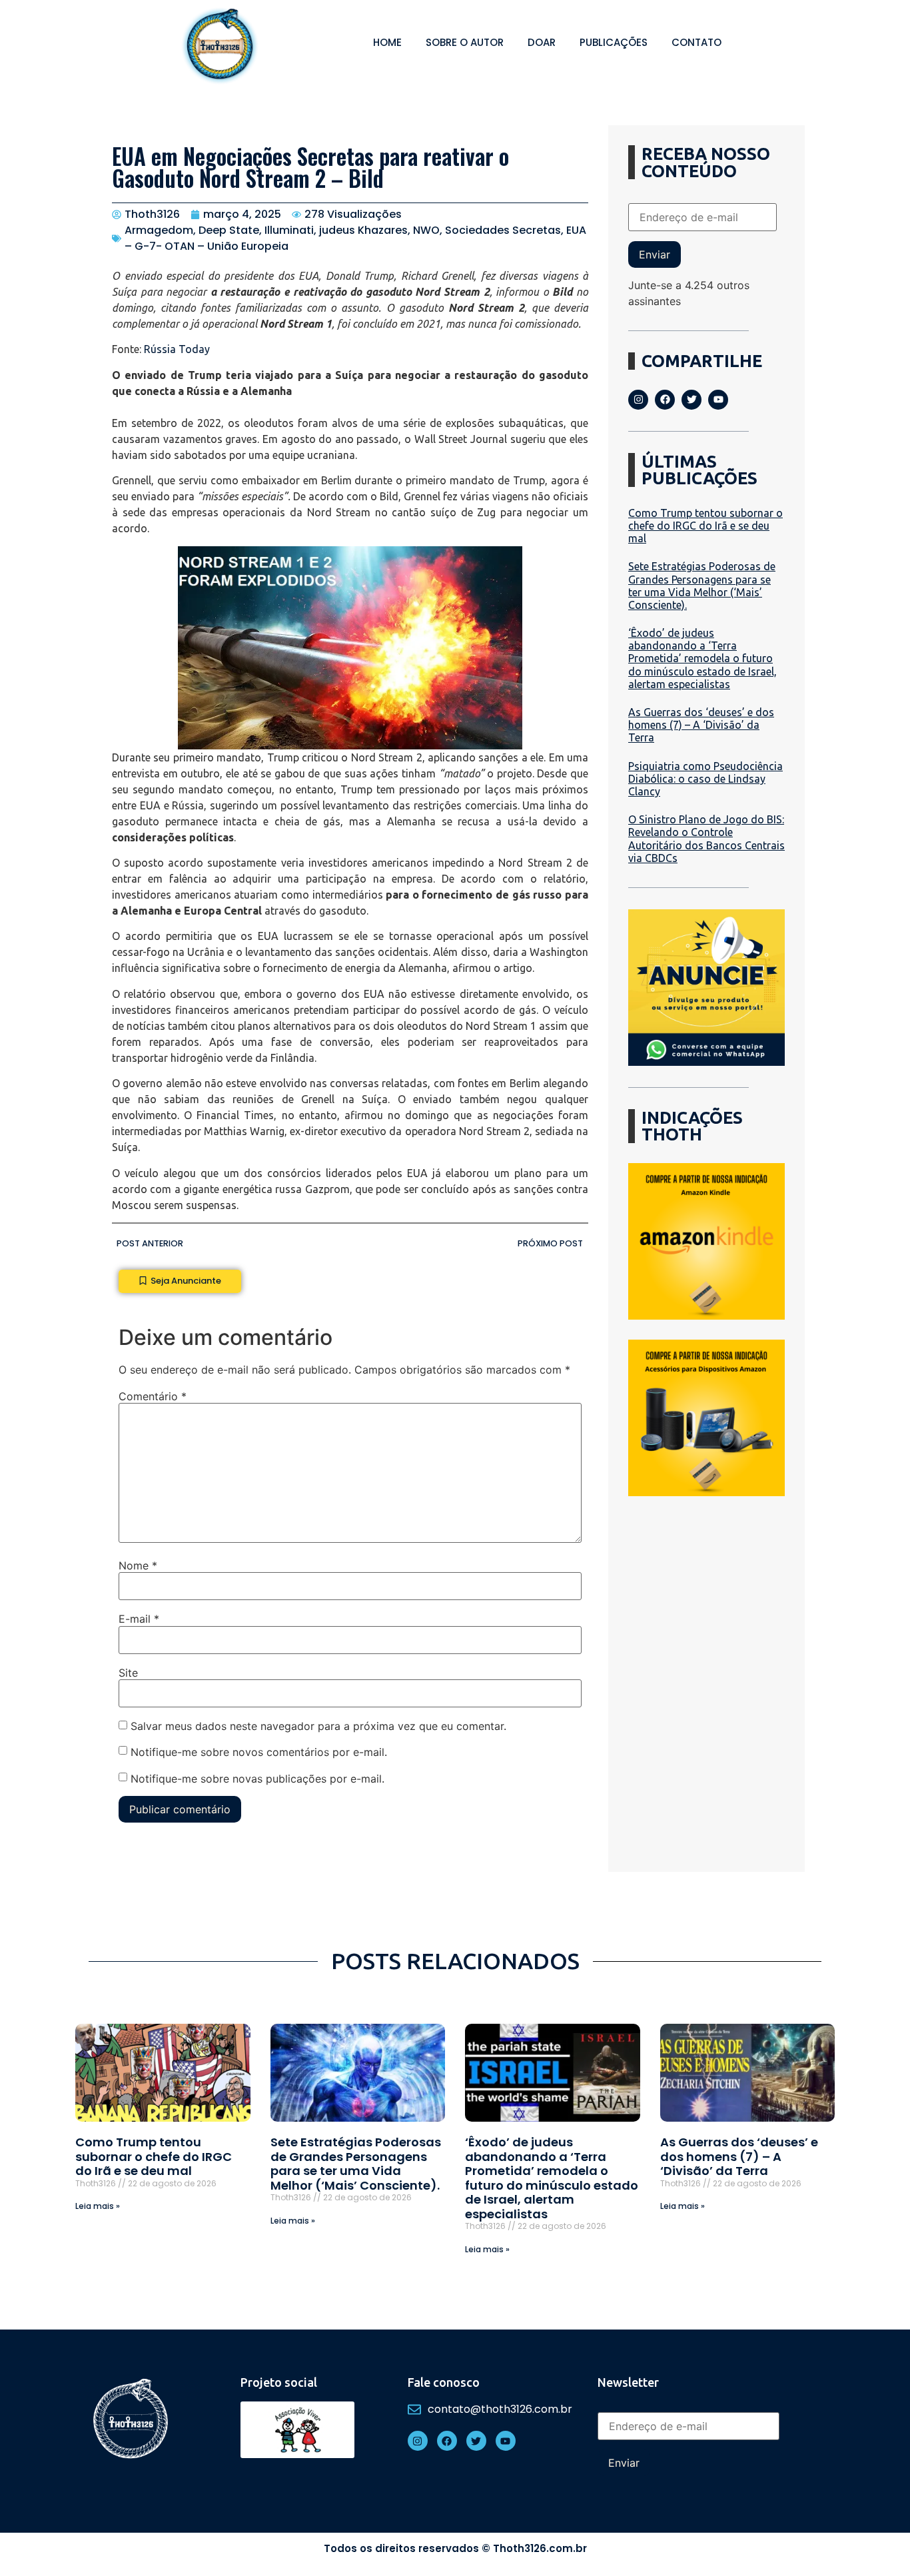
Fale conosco (444, 2382)
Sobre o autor (465, 42)
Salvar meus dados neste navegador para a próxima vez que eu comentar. (318, 1726)
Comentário (153, 1396)
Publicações (614, 42)
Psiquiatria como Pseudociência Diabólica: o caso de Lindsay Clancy (705, 779)
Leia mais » (98, 2206)
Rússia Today (177, 349)
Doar (542, 42)
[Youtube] (718, 400)
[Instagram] (638, 400)
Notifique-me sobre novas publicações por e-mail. (257, 1779)
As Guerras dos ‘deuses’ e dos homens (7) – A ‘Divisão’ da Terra (701, 725)
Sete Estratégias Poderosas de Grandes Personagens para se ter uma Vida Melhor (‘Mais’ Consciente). (702, 586)
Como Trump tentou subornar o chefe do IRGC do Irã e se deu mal (705, 526)
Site (128, 1673)
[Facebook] (665, 400)
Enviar (655, 254)
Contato (696, 42)
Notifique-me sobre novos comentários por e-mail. (259, 1752)
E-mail (139, 1619)
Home (387, 42)
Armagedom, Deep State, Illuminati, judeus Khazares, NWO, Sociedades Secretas (343, 230)
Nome (138, 1565)
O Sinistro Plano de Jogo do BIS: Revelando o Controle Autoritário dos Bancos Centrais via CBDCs (706, 839)
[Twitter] (691, 400)
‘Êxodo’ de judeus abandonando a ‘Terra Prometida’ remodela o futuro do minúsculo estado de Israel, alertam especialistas (702, 658)
